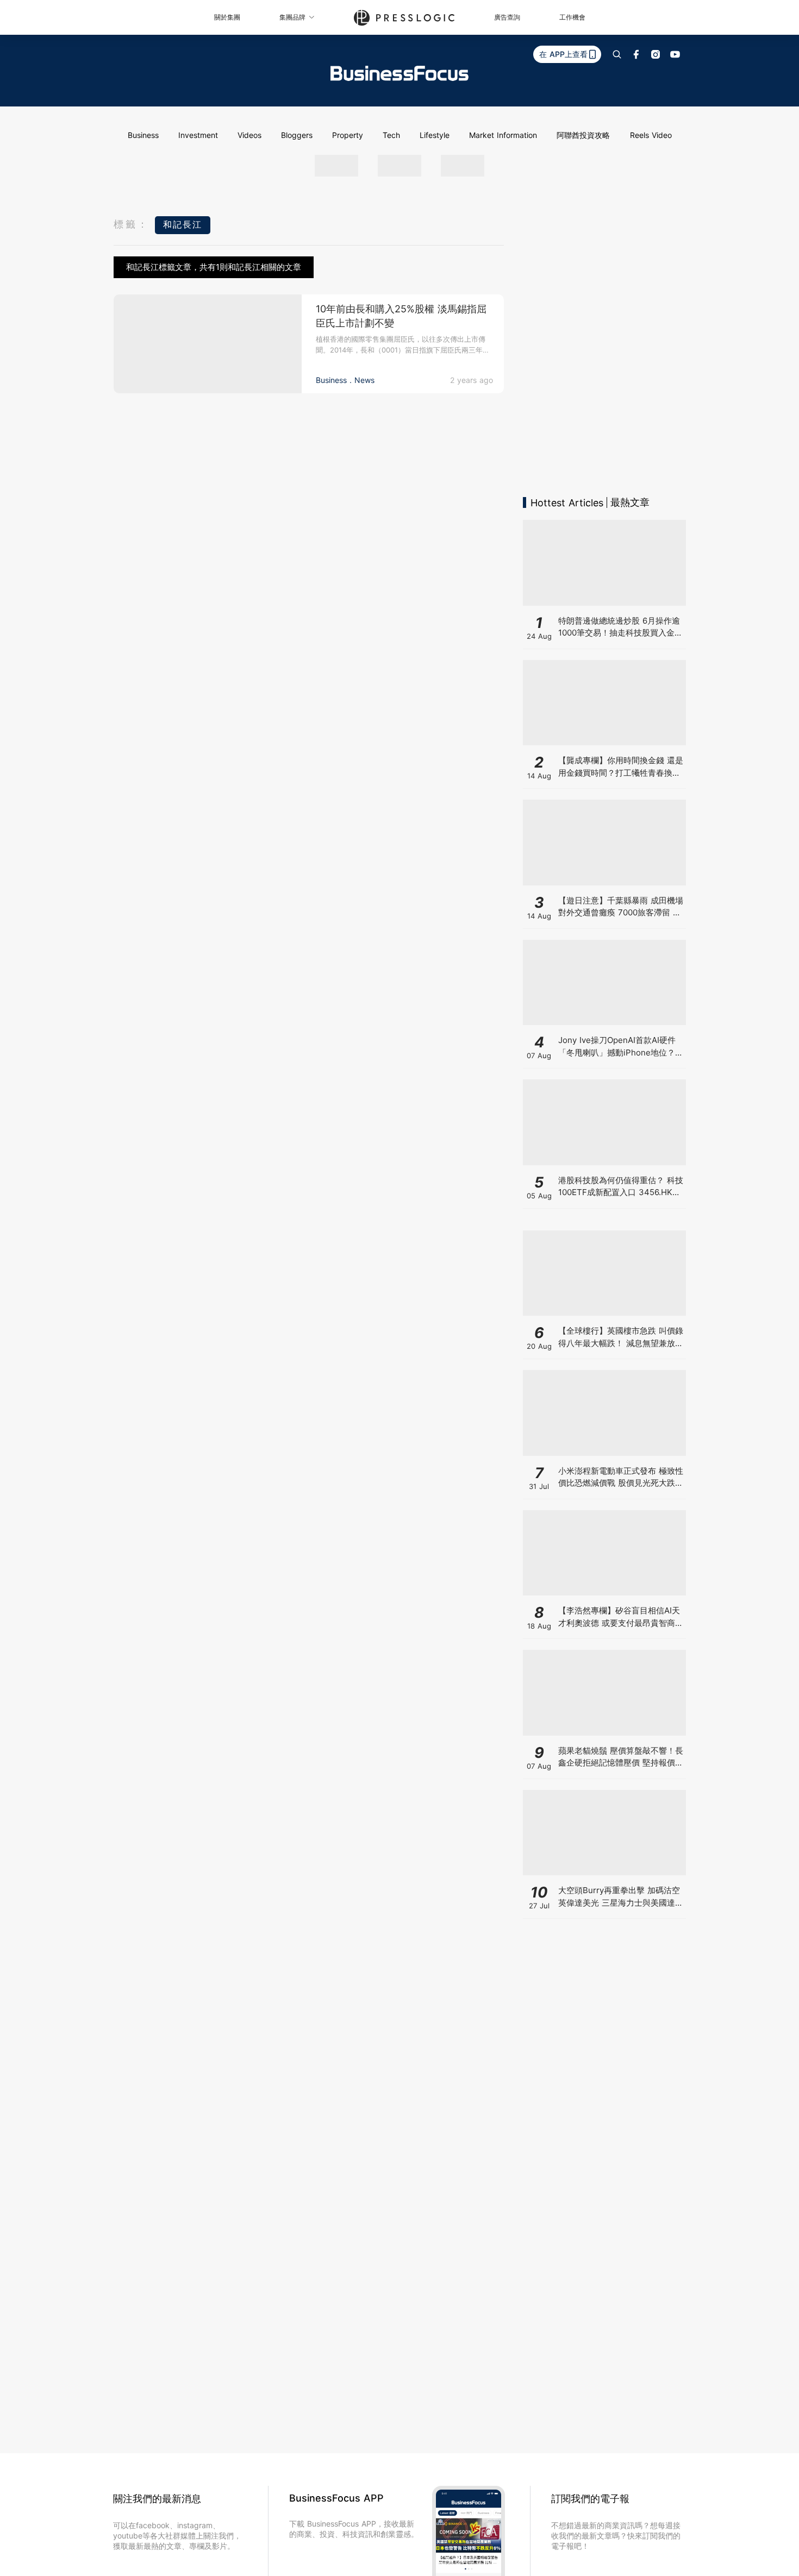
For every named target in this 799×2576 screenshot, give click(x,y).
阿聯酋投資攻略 (583, 135)
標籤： (132, 224)
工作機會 (572, 17)
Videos (249, 135)
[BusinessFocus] (399, 73)
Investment (198, 135)
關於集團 (227, 17)
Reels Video (651, 135)
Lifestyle (435, 135)
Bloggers (297, 135)
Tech (391, 135)
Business (143, 135)
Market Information (503, 135)
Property (348, 135)
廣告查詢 (507, 17)
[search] (617, 54)
